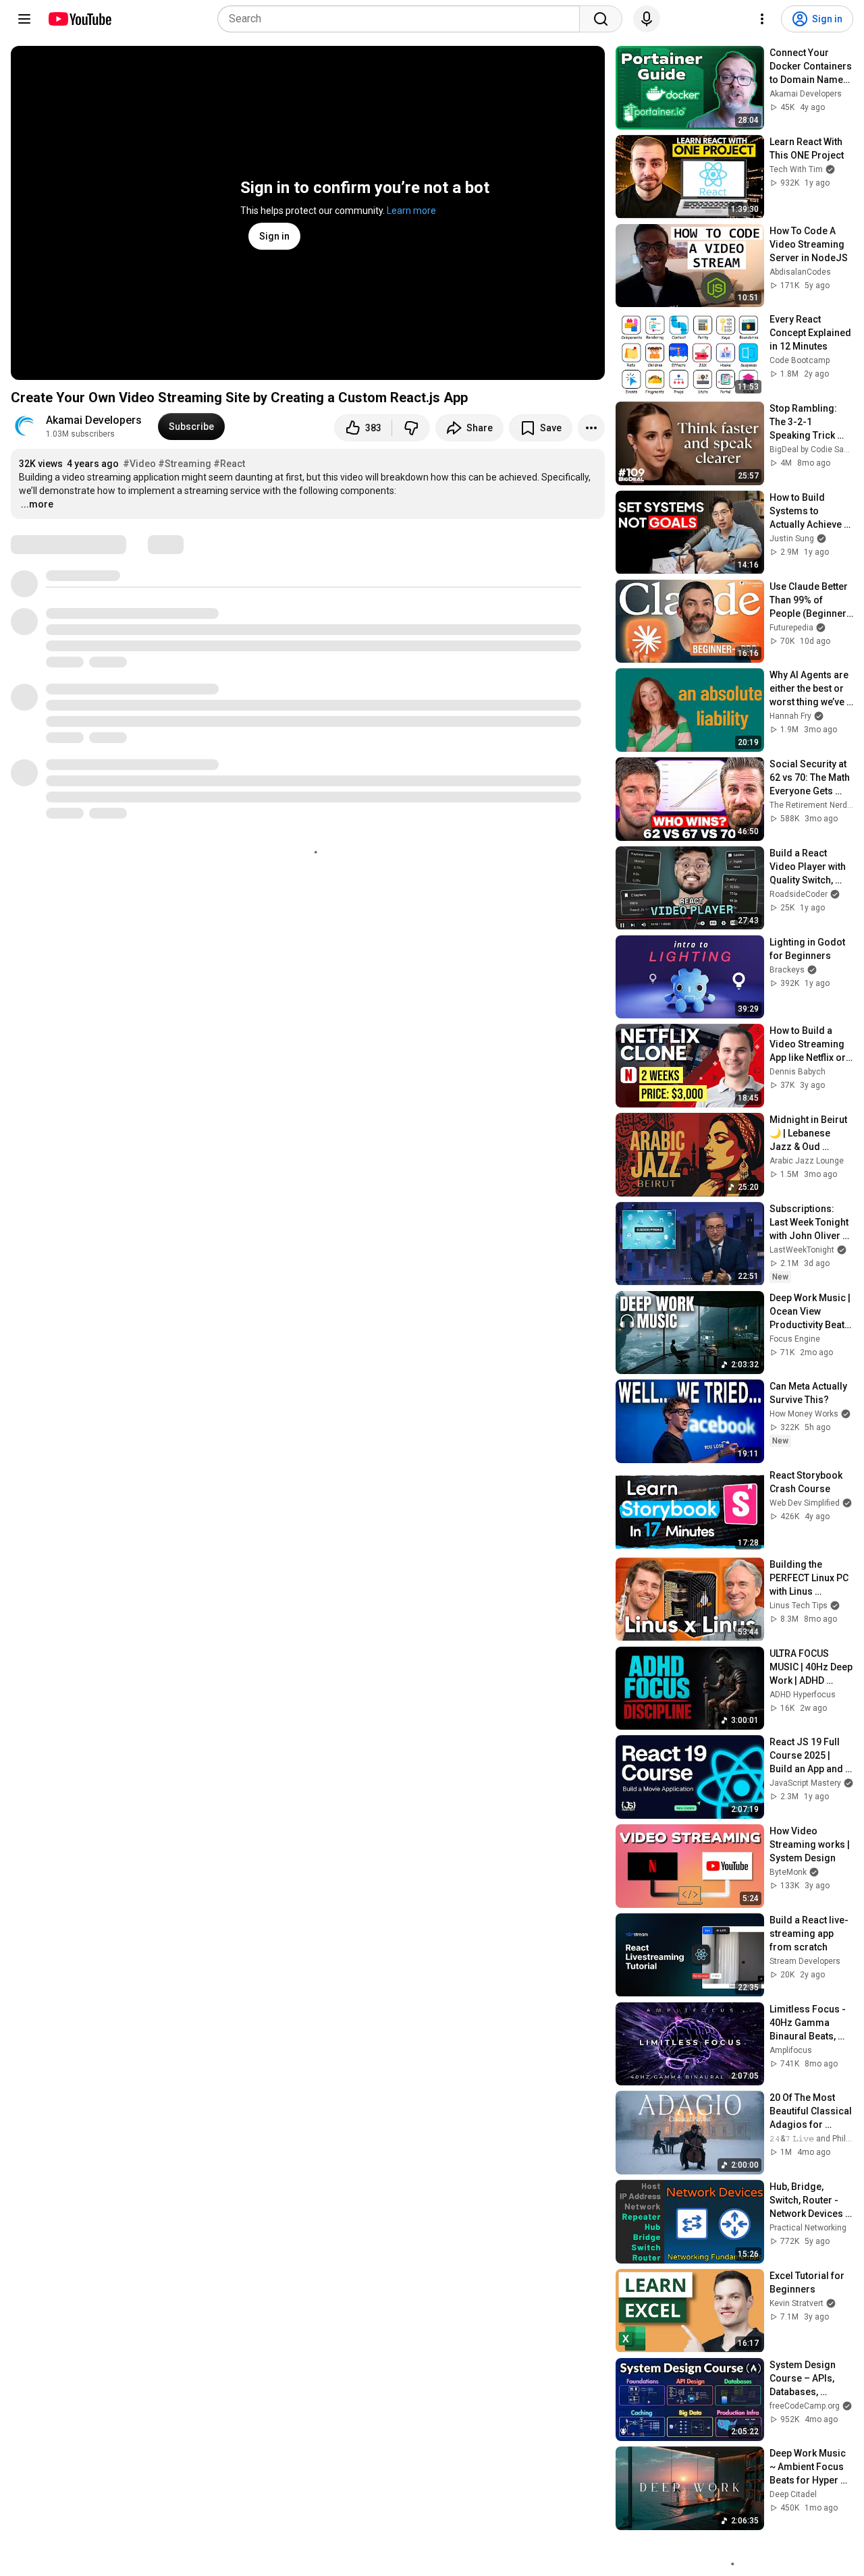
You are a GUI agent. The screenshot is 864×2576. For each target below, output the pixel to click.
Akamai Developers (94, 420)
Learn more (411, 211)
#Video (139, 464)
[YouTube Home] (79, 19)
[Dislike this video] (411, 428)
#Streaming (185, 464)
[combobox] (403, 19)
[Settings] (762, 19)
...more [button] (37, 504)
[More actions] (591, 428)
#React (229, 464)
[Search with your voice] (647, 19)
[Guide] (24, 19)
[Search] (601, 19)
